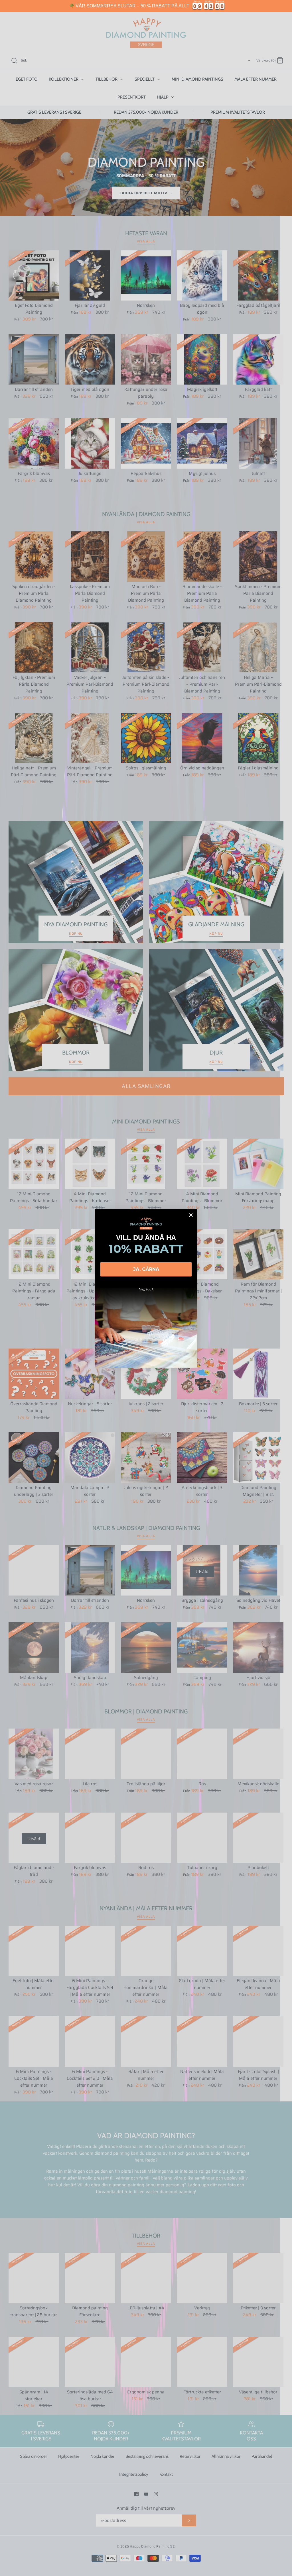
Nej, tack (146, 1289)
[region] (146, 6)
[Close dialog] (191, 1215)
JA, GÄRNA (146, 1269)
